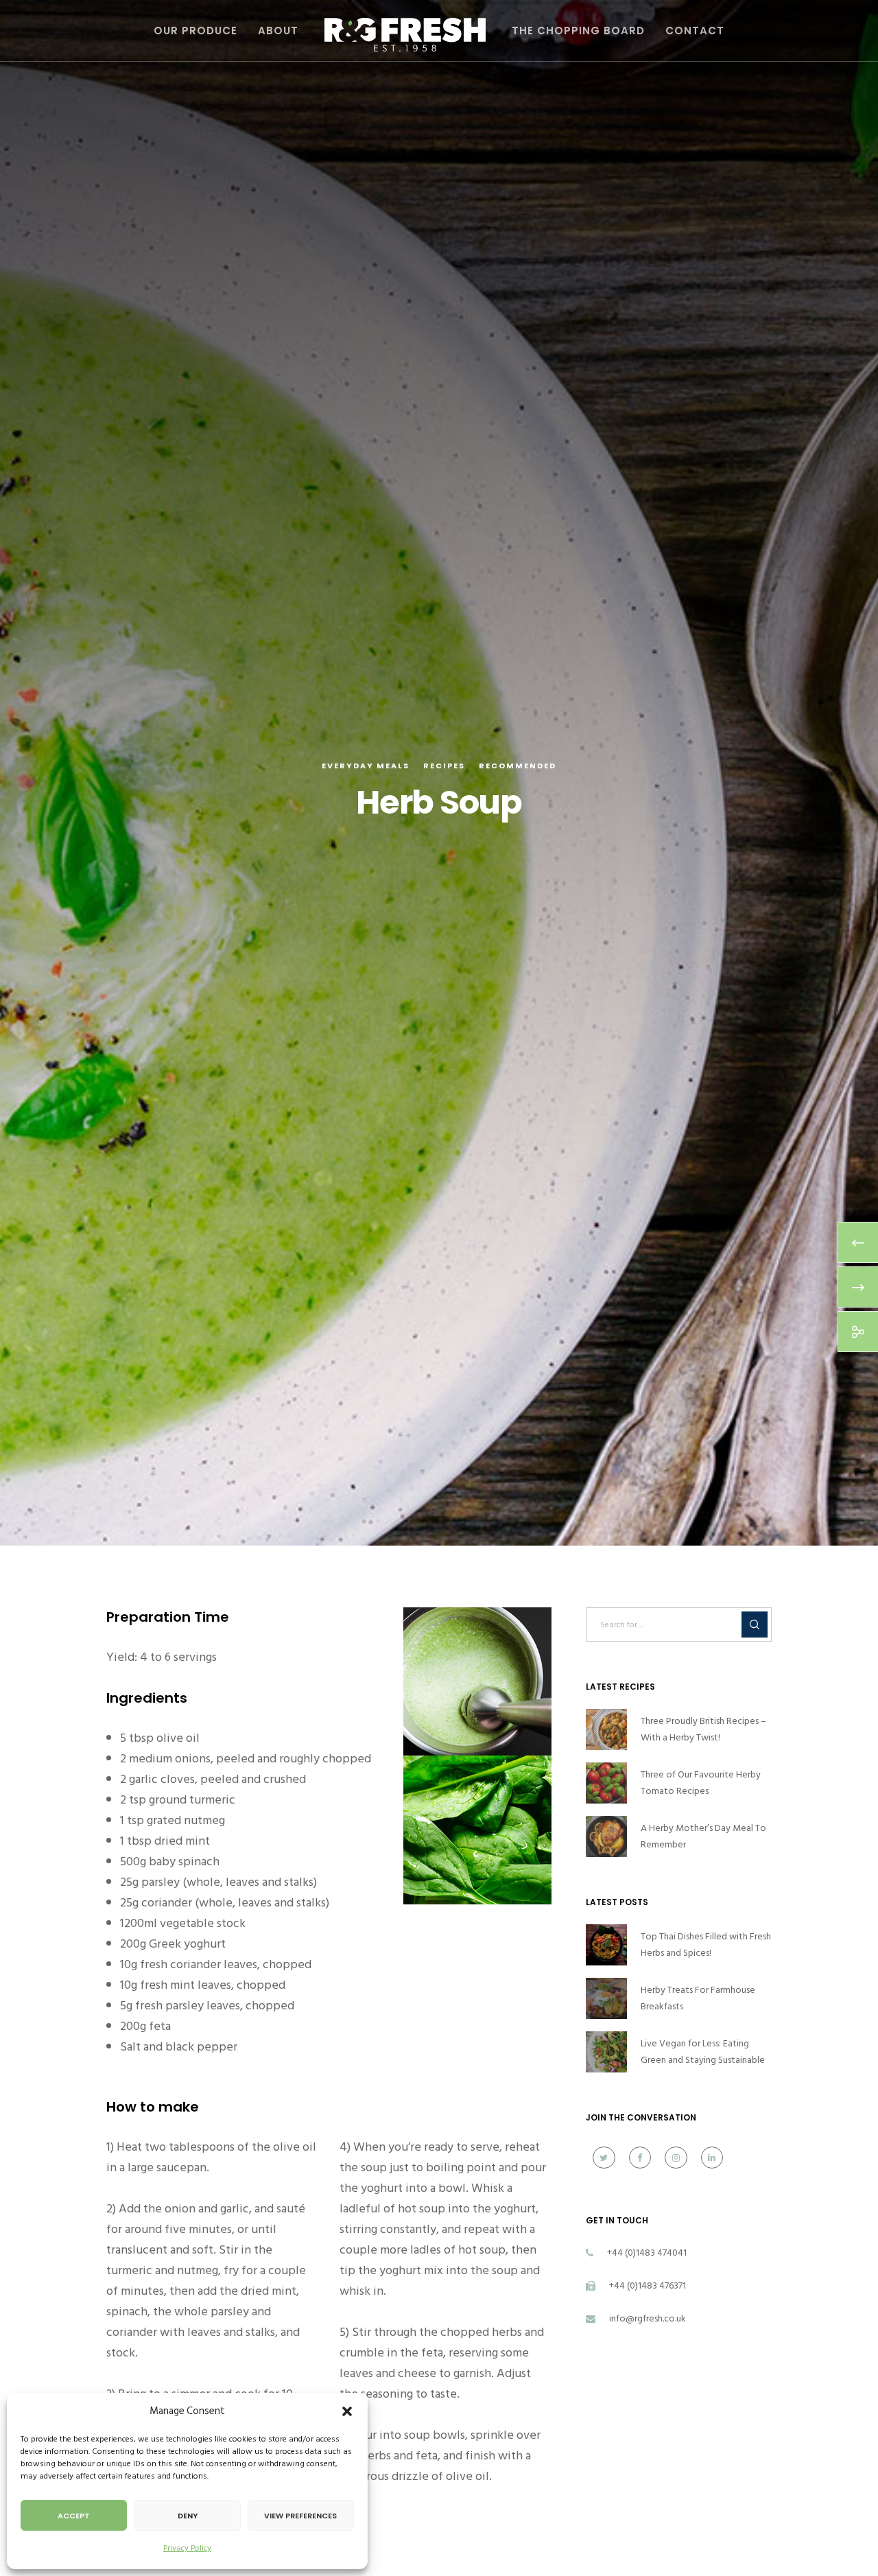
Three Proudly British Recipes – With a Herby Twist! (703, 1729)
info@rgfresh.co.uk (648, 2318)
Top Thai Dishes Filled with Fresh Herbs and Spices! (706, 1945)
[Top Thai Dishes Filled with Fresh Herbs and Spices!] (606, 1945)
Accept (74, 2516)
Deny (188, 2516)
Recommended (518, 766)
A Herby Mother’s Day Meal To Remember (703, 1836)
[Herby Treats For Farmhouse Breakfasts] (606, 1998)
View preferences (300, 2516)
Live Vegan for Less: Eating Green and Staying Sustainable (703, 2052)
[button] (347, 2411)
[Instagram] (676, 2158)
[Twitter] (604, 2158)
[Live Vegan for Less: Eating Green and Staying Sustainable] (606, 2052)
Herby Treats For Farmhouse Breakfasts (698, 1998)
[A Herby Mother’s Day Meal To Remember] (606, 1836)
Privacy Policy (187, 2548)
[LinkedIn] (712, 2158)
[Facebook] (640, 2158)
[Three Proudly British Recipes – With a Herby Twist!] (606, 1729)
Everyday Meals (366, 766)
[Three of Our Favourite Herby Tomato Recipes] (606, 1783)
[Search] (755, 1624)
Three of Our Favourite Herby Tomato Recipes (701, 1783)
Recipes (444, 766)
